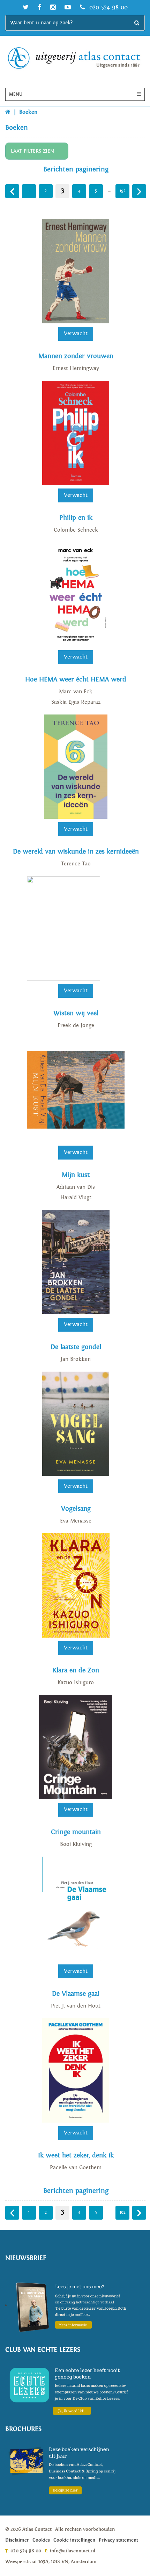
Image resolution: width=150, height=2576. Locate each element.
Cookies (41, 2540)
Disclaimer (17, 2540)
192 (123, 191)
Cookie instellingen (74, 2540)
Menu (16, 94)
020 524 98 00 (107, 7)
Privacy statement (118, 2540)
